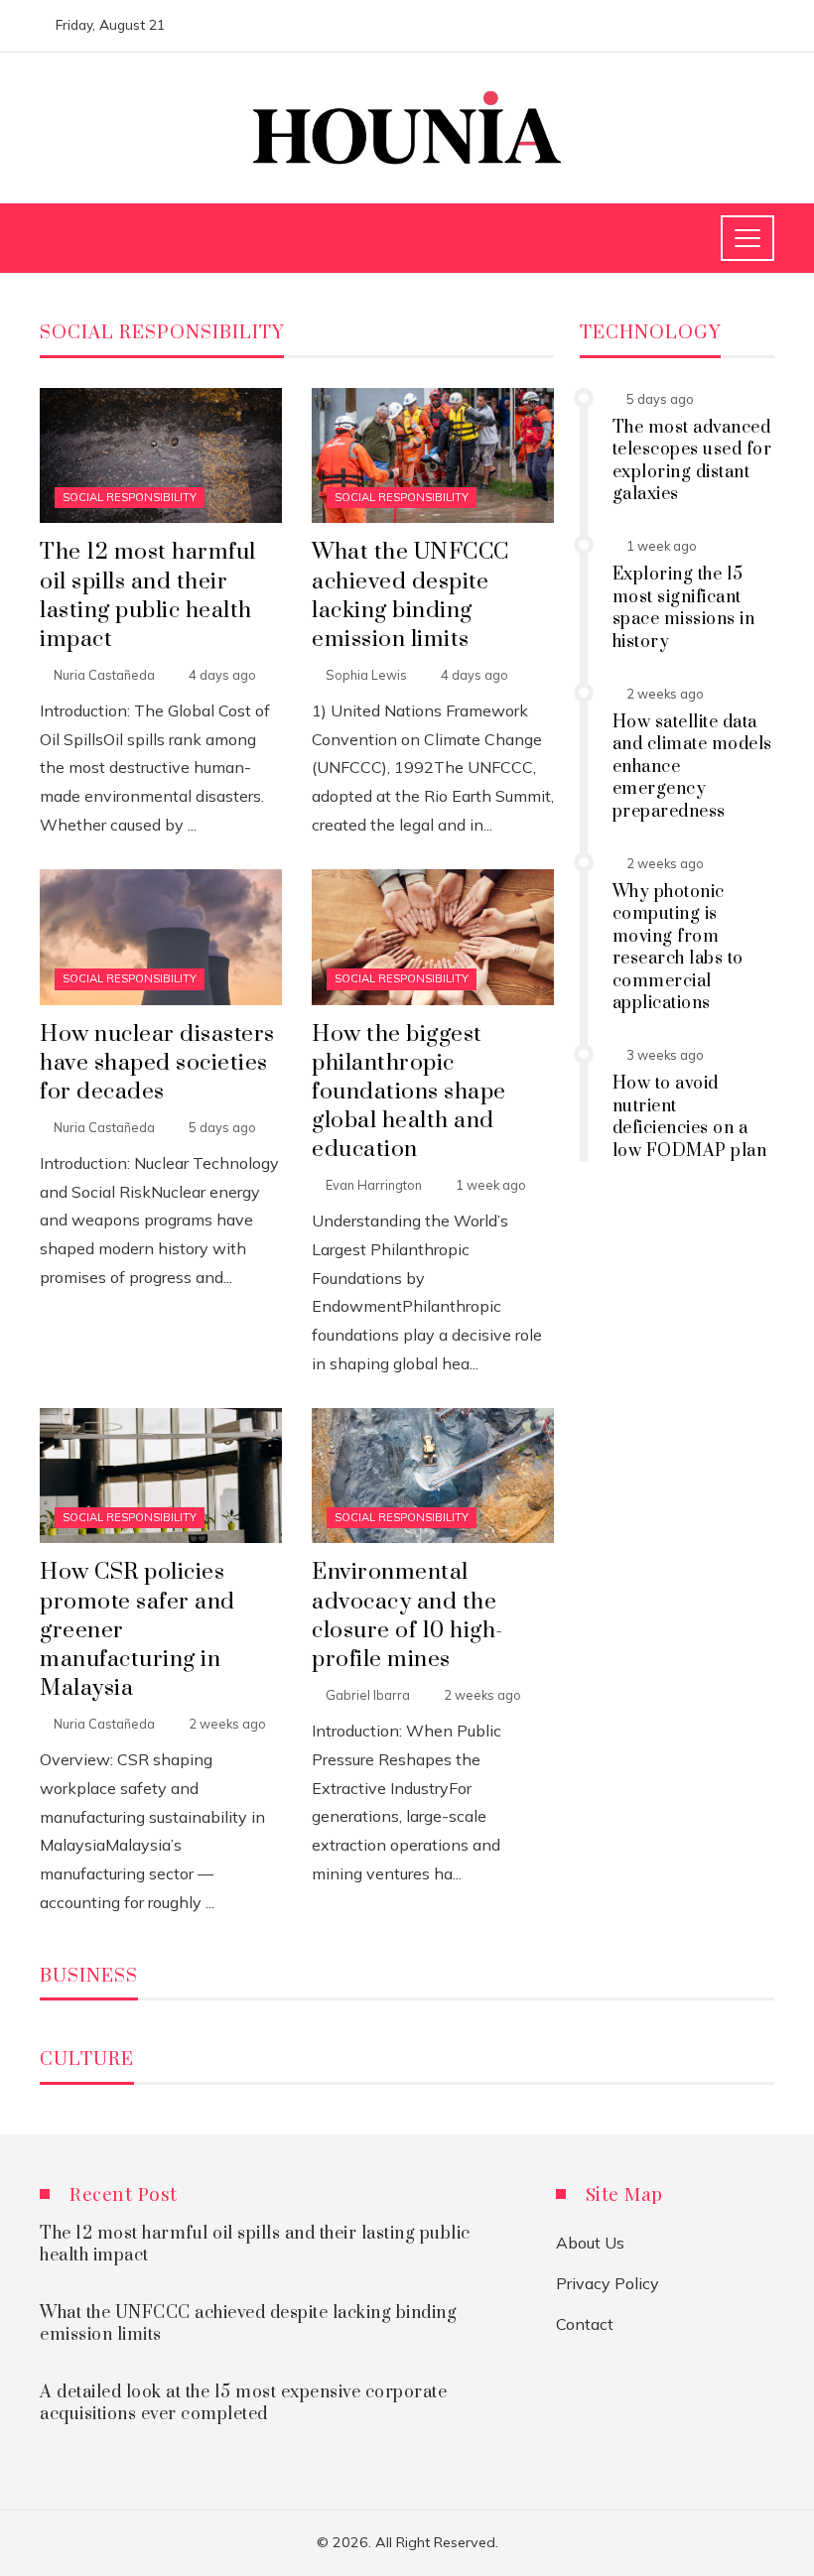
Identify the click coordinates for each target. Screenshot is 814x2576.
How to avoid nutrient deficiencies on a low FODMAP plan (690, 1117)
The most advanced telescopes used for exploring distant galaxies (692, 461)
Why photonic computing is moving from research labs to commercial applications (678, 948)
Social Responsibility (130, 497)
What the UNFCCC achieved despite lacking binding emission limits (410, 595)
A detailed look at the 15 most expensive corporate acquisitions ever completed (243, 2403)
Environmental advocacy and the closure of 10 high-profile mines (407, 1615)
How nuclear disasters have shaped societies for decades (157, 1063)
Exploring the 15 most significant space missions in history (684, 608)
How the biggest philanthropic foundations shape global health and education (409, 1092)
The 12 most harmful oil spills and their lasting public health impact (148, 595)
